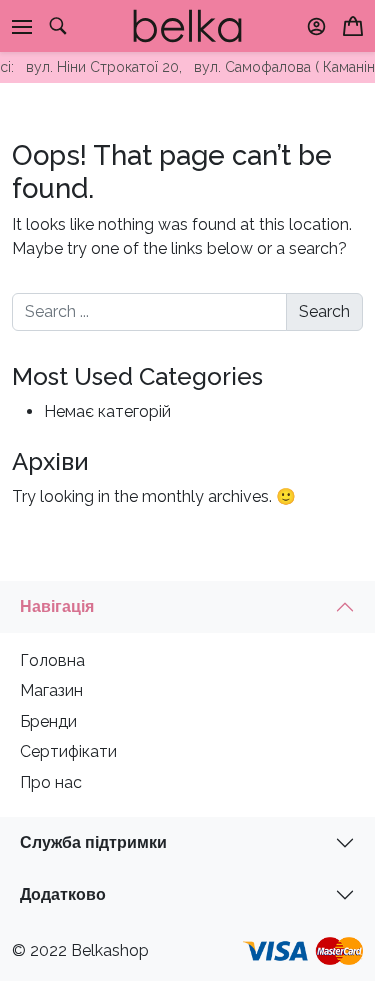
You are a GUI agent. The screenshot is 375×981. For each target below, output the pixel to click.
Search (324, 311)
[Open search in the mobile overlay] (58, 26)
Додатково (63, 894)
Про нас (51, 782)
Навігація (57, 606)
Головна (52, 660)
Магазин (51, 690)
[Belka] (187, 24)
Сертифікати (68, 751)
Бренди (48, 721)
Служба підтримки (93, 842)
